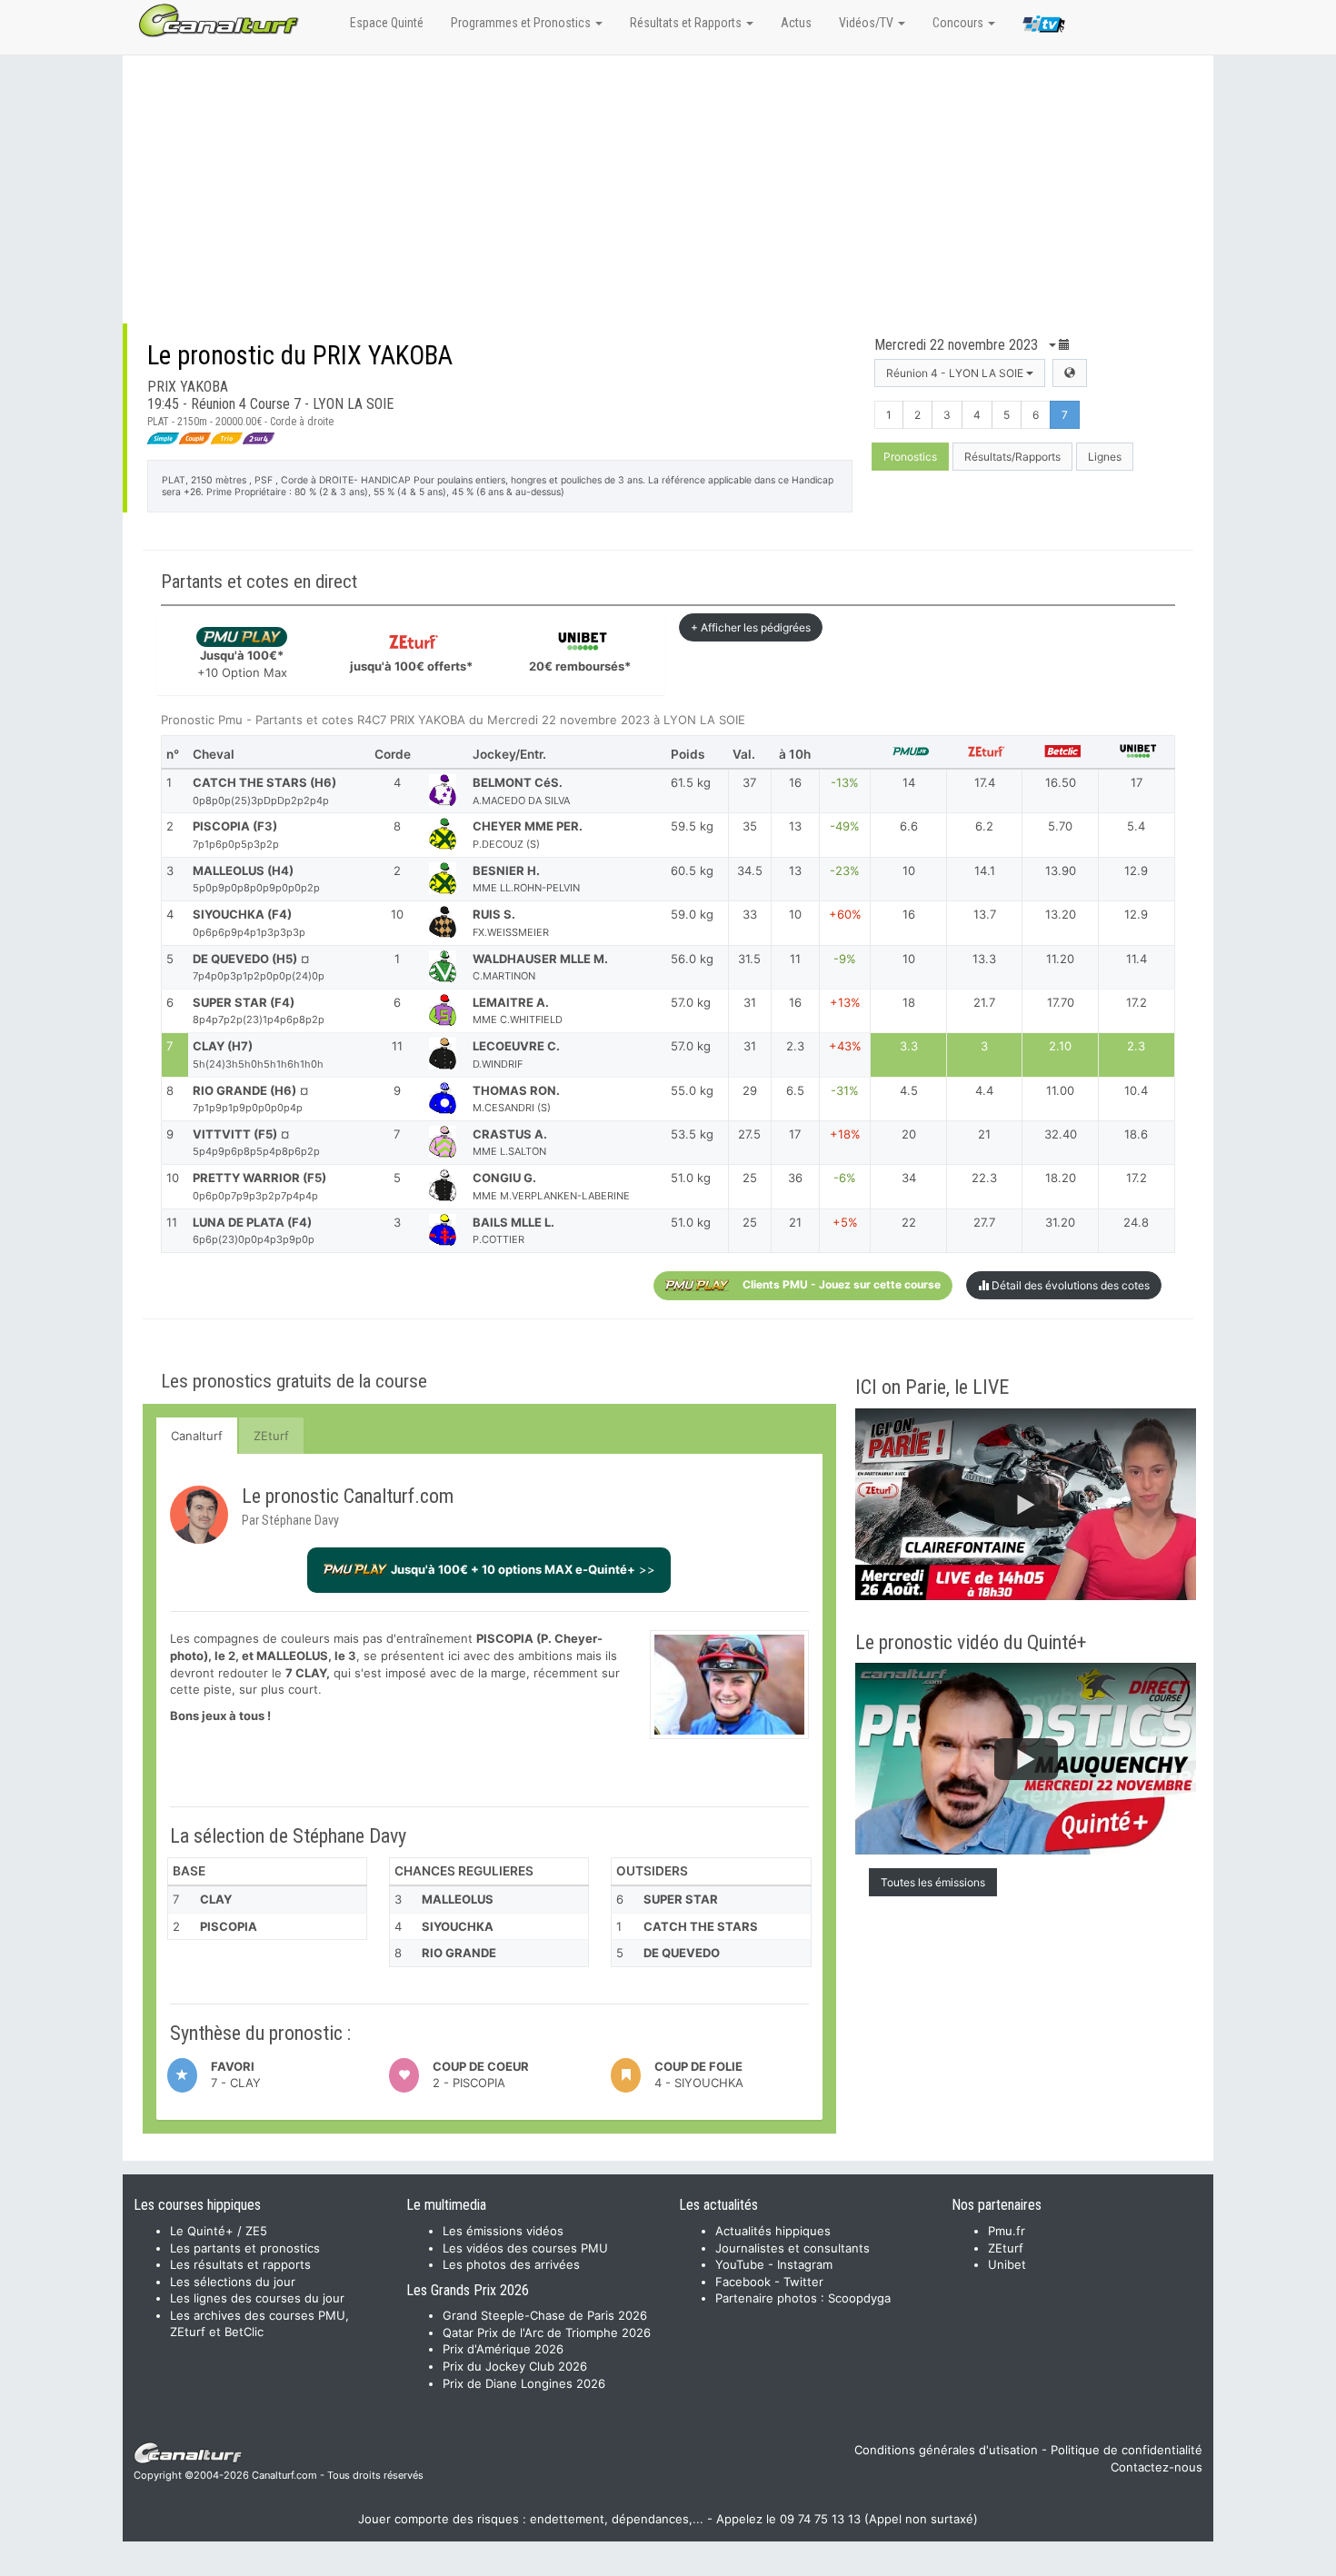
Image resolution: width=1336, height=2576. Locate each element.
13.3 (984, 959)
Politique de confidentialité (1127, 2450)
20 (909, 1134)
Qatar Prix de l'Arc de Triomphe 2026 (547, 2332)
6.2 (984, 826)
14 (909, 782)
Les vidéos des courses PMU (525, 2248)
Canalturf (197, 1436)
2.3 (1136, 1046)
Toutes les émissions (933, 1882)
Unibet (1007, 2264)
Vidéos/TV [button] (867, 23)
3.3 (909, 1046)
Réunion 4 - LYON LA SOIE (956, 373)
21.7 (984, 1002)
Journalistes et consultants (793, 2248)
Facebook (743, 2282)
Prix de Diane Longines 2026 (524, 2383)
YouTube (740, 2264)
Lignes (1105, 457)
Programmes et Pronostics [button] (522, 23)
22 (909, 1222)
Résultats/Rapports (1012, 457)
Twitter (803, 2282)
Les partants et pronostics (245, 2248)
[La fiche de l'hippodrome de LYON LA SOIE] (1070, 373)
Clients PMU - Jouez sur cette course (842, 1284)
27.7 (984, 1222)
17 (1137, 782)
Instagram (805, 2264)
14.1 (985, 870)
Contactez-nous (1157, 2467)
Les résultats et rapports (240, 2264)
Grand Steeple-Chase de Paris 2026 (545, 2315)
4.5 (909, 1090)
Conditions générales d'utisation (946, 2450)
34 (909, 1178)
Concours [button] (959, 23)
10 (909, 870)
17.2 (1137, 1002)
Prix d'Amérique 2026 (503, 2349)
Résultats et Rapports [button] (687, 23)
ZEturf (271, 1436)
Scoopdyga (859, 2298)
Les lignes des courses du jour (257, 2298)
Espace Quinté (387, 23)
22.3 (984, 1178)
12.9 (1136, 870)
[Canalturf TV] (1044, 27)
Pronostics (910, 457)
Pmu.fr (1007, 2231)
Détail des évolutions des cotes (1069, 1285)
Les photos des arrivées (511, 2264)
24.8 (1136, 1222)
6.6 (909, 826)
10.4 (1136, 1090)
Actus (796, 23)
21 (984, 1134)
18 (909, 1002)
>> (523, 1569)
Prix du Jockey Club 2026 (515, 2366)
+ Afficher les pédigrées (751, 627)
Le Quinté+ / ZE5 (219, 2231)
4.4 (984, 1090)
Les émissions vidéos (503, 2231)
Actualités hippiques (773, 2231)
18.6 (1136, 1134)
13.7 (985, 914)
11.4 (1137, 959)
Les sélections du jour (233, 2282)
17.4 (985, 782)
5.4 (1136, 826)
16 (909, 914)
